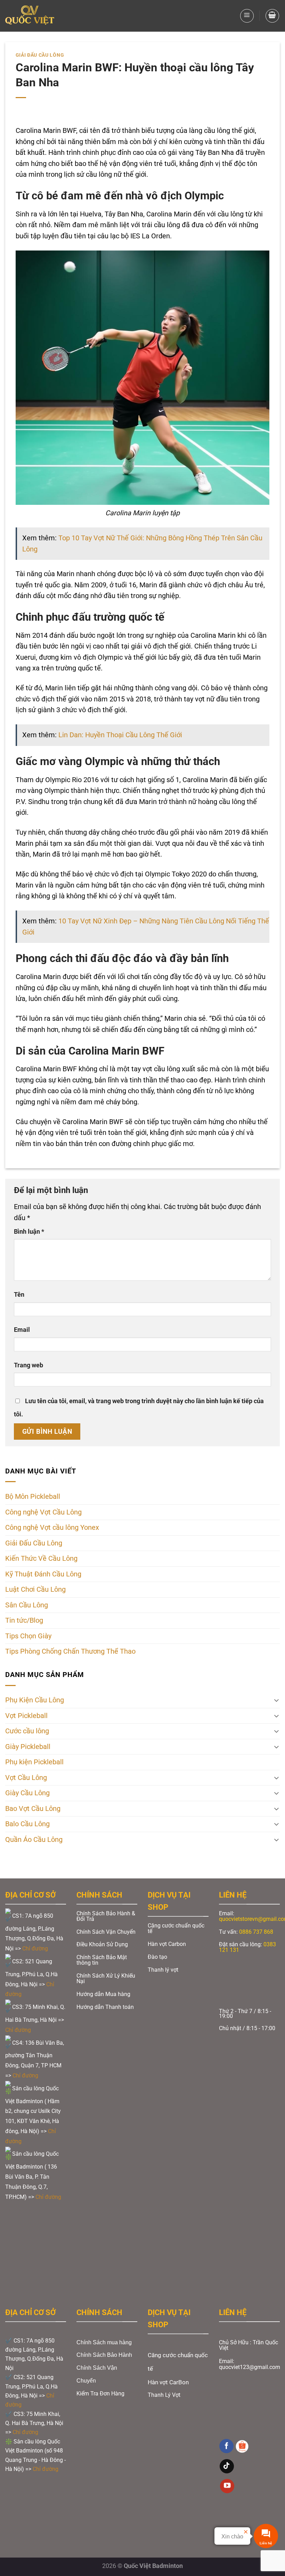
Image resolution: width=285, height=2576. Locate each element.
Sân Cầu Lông (27, 1605)
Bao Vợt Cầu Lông (33, 1809)
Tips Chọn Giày (28, 1636)
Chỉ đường (36, 1949)
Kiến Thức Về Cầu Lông (41, 1559)
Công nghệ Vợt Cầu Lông (43, 1512)
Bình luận (29, 1232)
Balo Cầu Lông (27, 1824)
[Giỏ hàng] (272, 16)
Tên (19, 1295)
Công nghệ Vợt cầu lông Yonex (52, 1528)
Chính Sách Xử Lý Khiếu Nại (106, 1978)
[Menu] (247, 16)
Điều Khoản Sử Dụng (102, 1944)
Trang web (28, 1365)
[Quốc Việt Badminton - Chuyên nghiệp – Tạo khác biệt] (30, 16)
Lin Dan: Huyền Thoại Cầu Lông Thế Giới (120, 735)
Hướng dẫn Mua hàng (103, 1994)
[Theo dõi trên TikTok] (227, 2466)
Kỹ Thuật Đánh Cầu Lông (43, 1574)
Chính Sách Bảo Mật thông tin (102, 1960)
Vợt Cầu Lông (26, 1778)
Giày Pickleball (28, 1747)
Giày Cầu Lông (27, 1793)
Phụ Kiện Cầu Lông (35, 1700)
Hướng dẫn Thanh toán (106, 2007)
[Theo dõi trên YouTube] (227, 2486)
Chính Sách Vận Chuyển (106, 1932)
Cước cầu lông (27, 1731)
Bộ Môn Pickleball (33, 1497)
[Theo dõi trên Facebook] (226, 2446)
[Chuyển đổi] (276, 1700)
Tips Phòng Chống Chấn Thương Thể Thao (70, 1651)
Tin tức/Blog (24, 1620)
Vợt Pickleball (26, 1716)
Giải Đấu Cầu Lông (40, 55)
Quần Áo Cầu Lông (34, 1840)
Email (22, 1330)
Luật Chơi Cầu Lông (35, 1589)
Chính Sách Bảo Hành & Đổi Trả (106, 1916)
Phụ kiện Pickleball (34, 1762)
